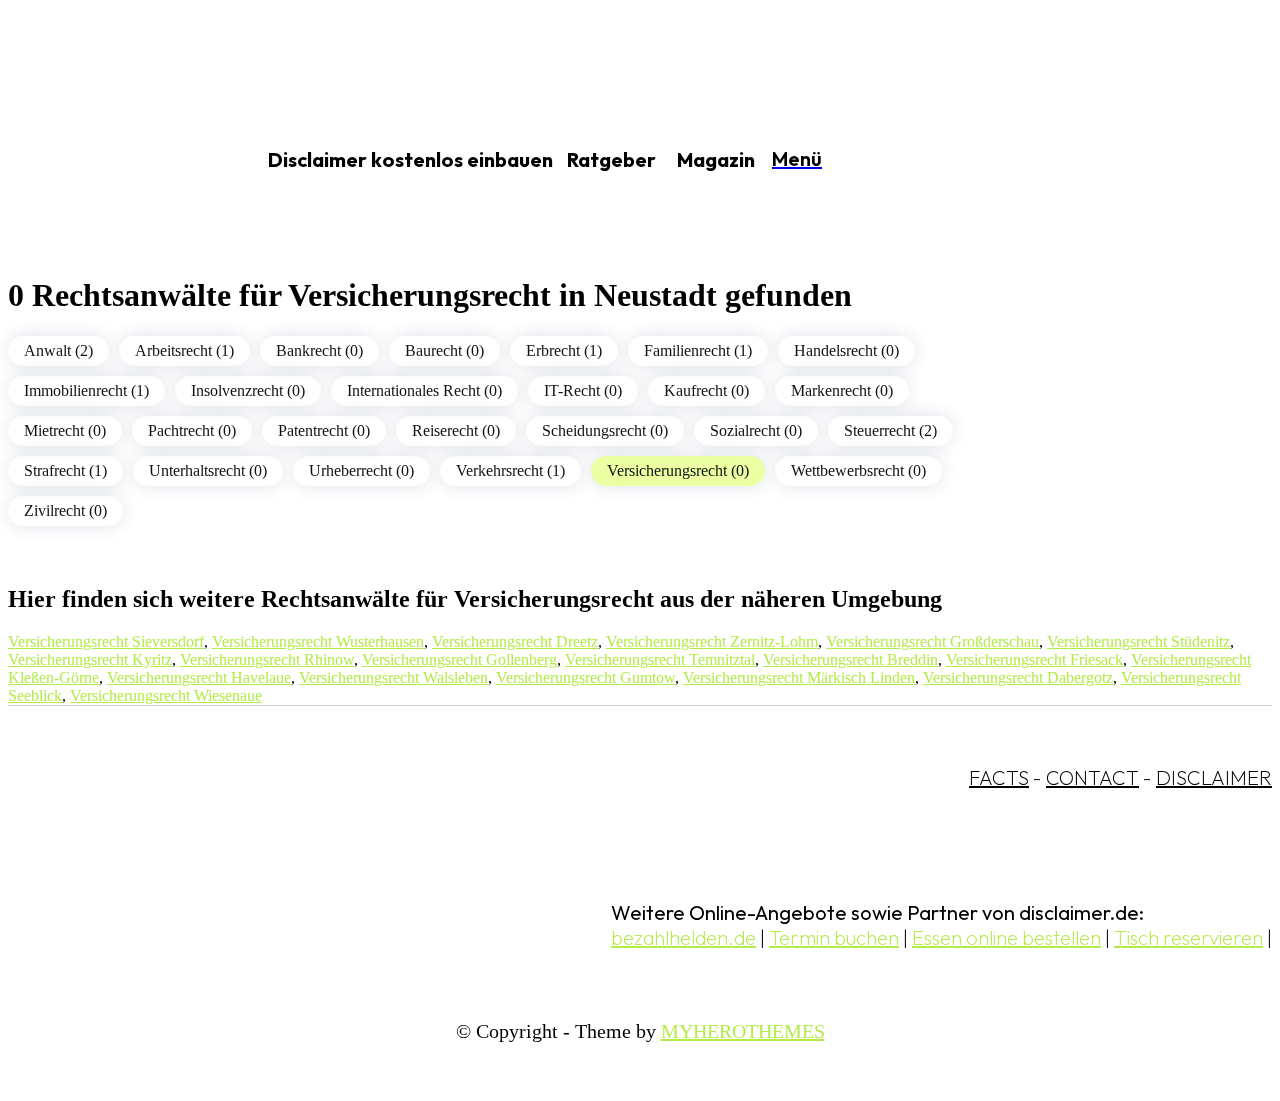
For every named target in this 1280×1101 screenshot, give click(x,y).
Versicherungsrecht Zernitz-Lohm (712, 641)
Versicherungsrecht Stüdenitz (1138, 641)
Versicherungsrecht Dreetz (515, 641)
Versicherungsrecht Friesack (1034, 659)
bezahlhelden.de (683, 937)
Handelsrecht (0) (846, 350)
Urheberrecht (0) (361, 470)
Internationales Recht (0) (424, 390)
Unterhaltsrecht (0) (208, 470)
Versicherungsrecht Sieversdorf (106, 641)
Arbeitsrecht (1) (184, 350)
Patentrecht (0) (324, 430)
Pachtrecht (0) (192, 430)
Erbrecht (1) (564, 350)
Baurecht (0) (444, 350)
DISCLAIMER (1214, 777)
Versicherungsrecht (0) (678, 470)
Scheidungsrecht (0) (605, 430)
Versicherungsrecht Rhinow (267, 659)
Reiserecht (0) (456, 430)
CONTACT (1092, 777)
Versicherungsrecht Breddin (850, 659)
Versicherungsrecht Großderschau (932, 641)
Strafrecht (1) (65, 470)
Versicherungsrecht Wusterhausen (318, 641)
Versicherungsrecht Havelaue (199, 677)
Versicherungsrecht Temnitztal (660, 659)
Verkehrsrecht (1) (510, 470)
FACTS (999, 777)
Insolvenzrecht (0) (248, 390)
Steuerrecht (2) (890, 430)
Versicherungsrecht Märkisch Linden (799, 677)
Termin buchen (834, 937)
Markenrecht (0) (842, 390)
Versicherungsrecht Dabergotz (1018, 677)
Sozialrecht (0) (756, 430)
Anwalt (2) (58, 350)
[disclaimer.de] (108, 161)
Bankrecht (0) (319, 350)
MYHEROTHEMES (743, 1031)
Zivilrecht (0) (65, 510)
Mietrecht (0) (65, 430)
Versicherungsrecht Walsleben (393, 677)
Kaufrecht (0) (706, 390)
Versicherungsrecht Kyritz (90, 659)
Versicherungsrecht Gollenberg (459, 659)
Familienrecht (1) (698, 350)
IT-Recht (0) (583, 390)
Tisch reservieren (1188, 937)
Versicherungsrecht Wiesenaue (166, 695)
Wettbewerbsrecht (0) (858, 470)
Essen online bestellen (1006, 937)
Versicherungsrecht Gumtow (585, 677)
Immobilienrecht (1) (86, 390)
